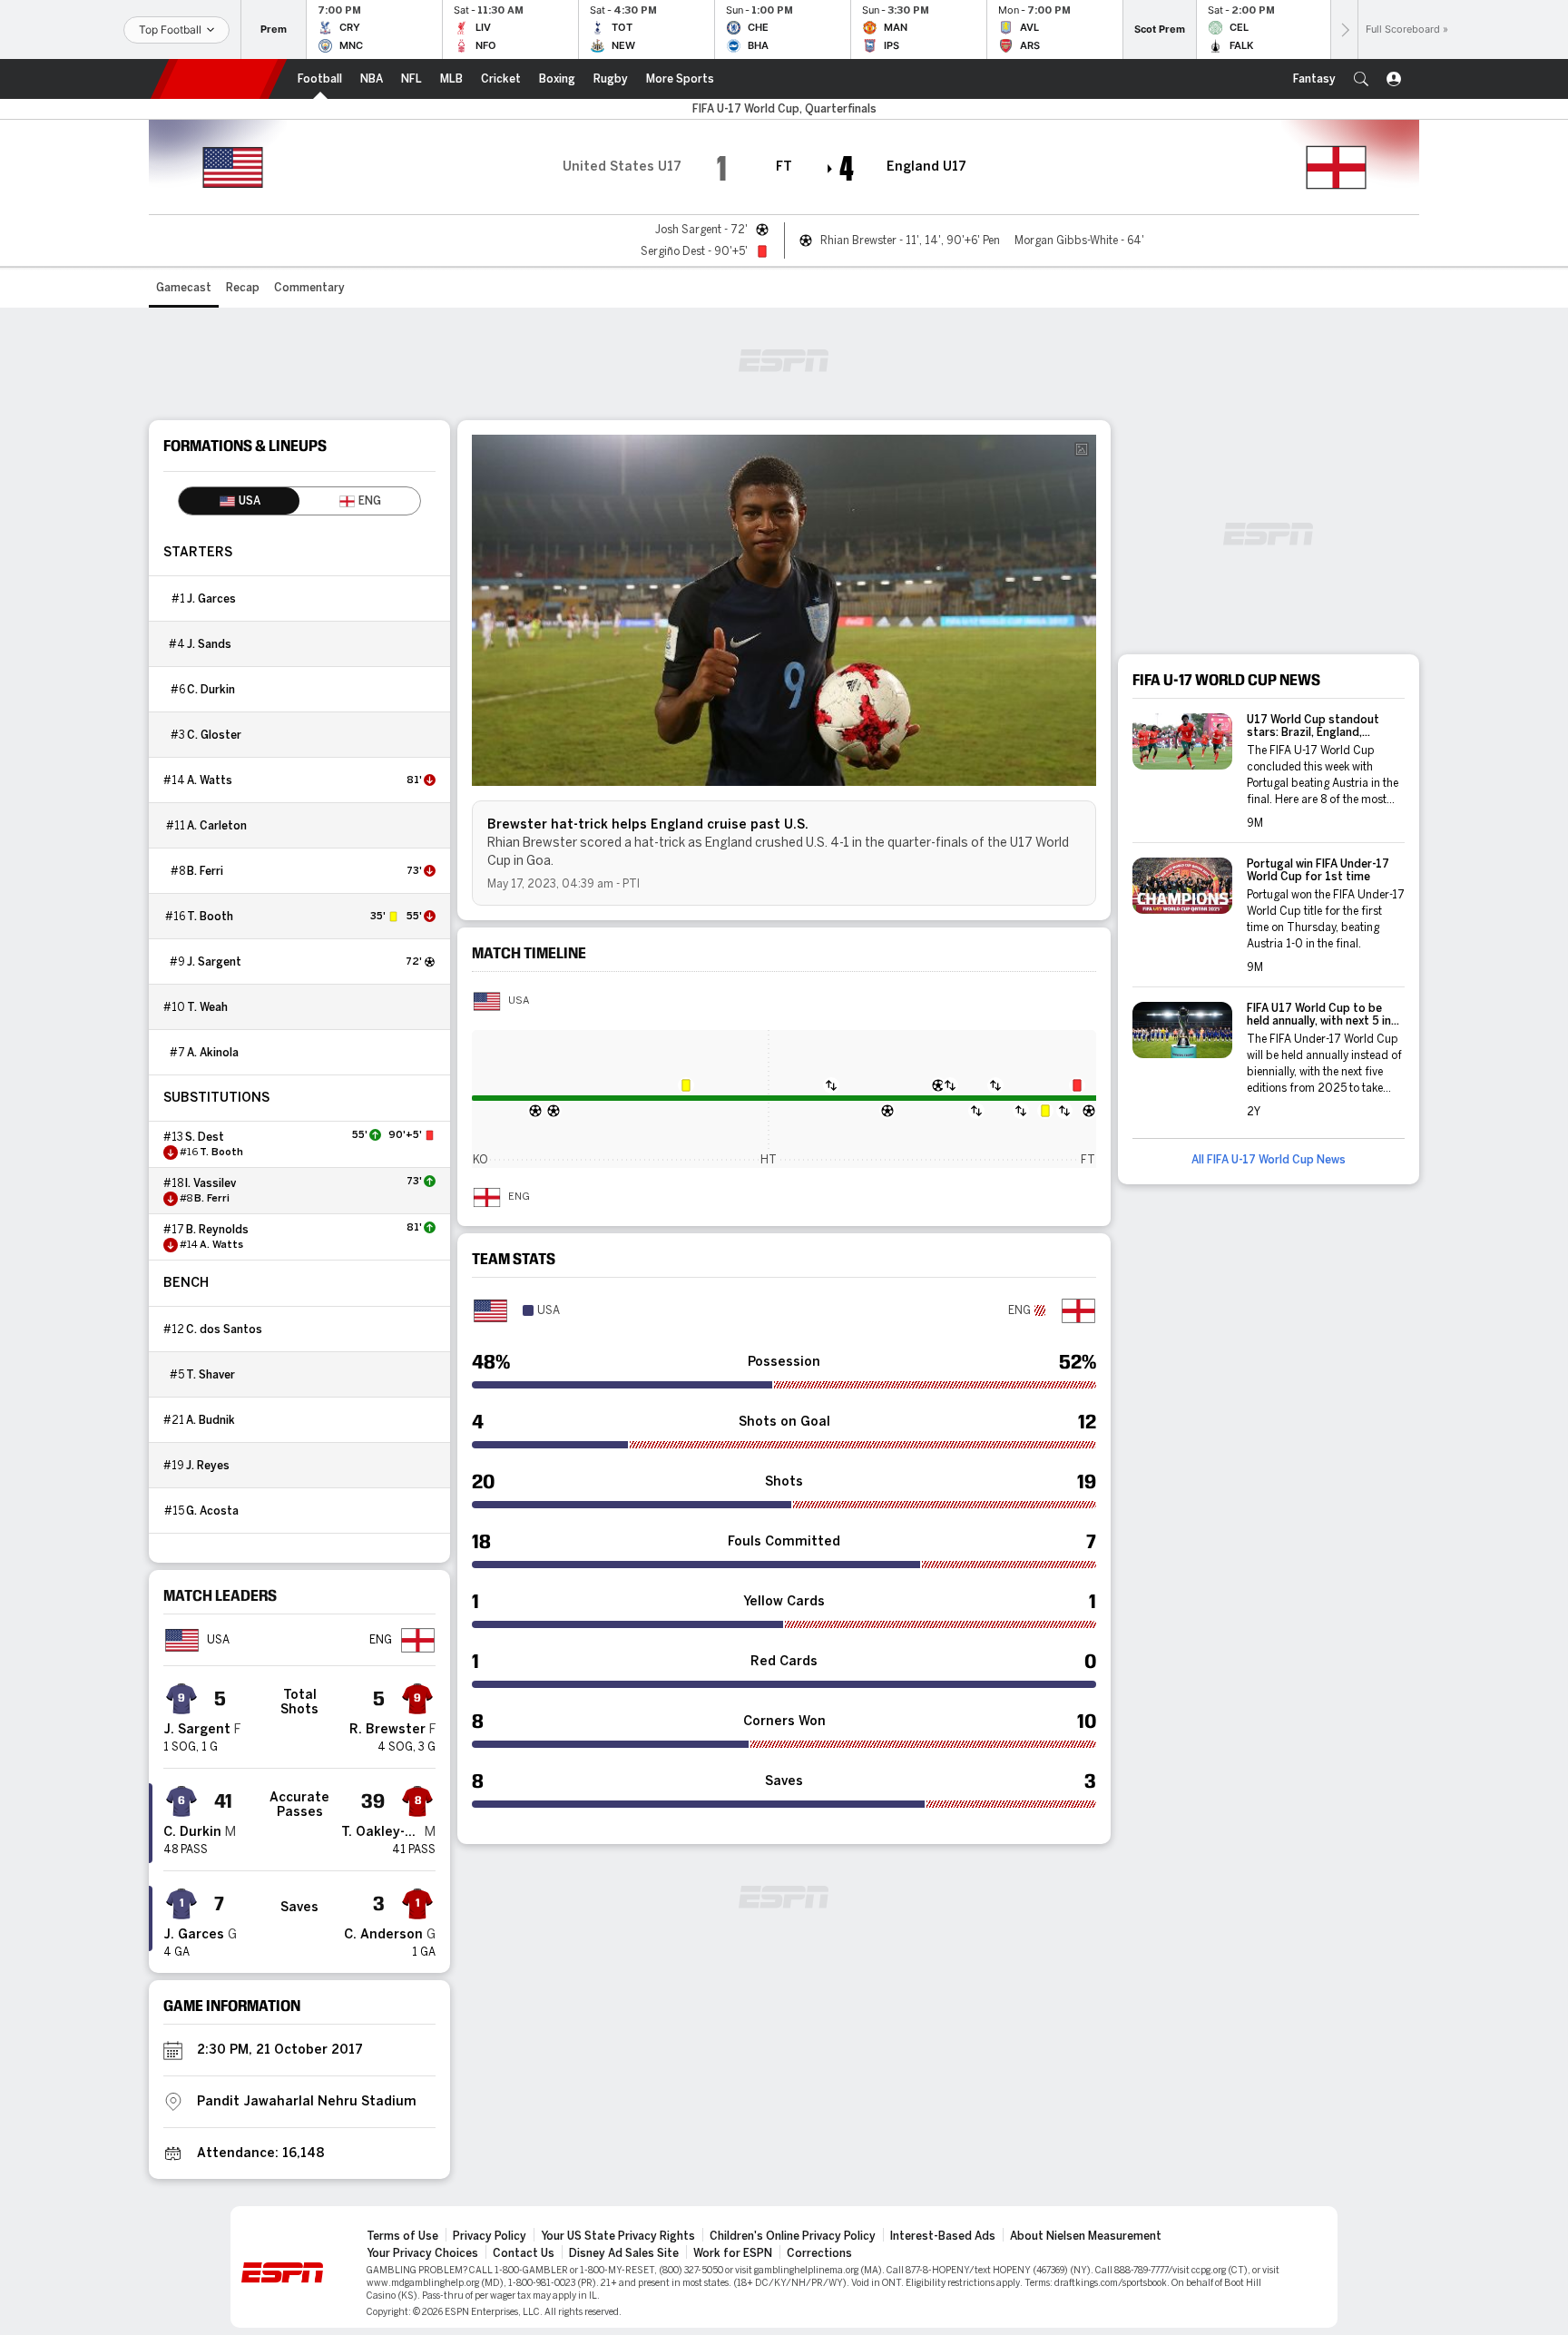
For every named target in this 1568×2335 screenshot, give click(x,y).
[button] (1361, 79)
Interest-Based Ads (943, 2236)
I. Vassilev (211, 1183)
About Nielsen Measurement (1086, 2236)
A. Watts (210, 780)
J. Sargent (214, 962)
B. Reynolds (217, 1230)
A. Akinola (213, 1053)
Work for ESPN (733, 2253)
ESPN (219, 79)
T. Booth (210, 917)
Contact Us (524, 2253)
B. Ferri (205, 871)
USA (519, 1001)
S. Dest (205, 1137)
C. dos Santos (224, 1329)
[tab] (239, 501)
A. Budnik (211, 1420)
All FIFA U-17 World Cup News (1269, 1160)
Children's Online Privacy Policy (793, 2236)
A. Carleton (217, 826)
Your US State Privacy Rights (618, 2236)
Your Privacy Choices (422, 2253)
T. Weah (207, 1007)
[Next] (1344, 29)
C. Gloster (214, 735)
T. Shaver (211, 1375)
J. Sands (209, 644)
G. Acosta (212, 1511)
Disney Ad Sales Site (624, 2253)
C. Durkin (211, 690)
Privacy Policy (490, 2236)
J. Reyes (208, 1466)
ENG (519, 1197)
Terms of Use (402, 2236)
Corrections (819, 2253)
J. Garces (211, 599)
